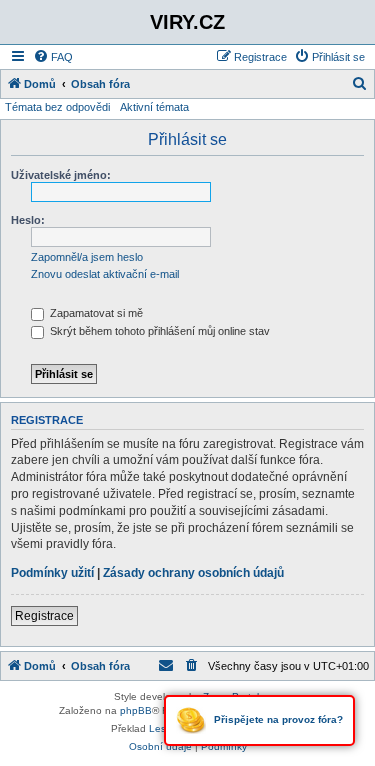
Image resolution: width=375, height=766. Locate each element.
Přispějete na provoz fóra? (277, 719)
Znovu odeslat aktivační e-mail (105, 274)
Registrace (44, 616)
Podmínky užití (52, 573)
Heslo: (28, 220)
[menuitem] (53, 57)
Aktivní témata (154, 107)
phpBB (136, 710)
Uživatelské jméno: (61, 175)
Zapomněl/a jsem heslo (87, 257)
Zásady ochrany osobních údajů (193, 573)
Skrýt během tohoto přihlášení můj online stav (158, 331)
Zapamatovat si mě (95, 313)
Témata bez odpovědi (57, 107)
